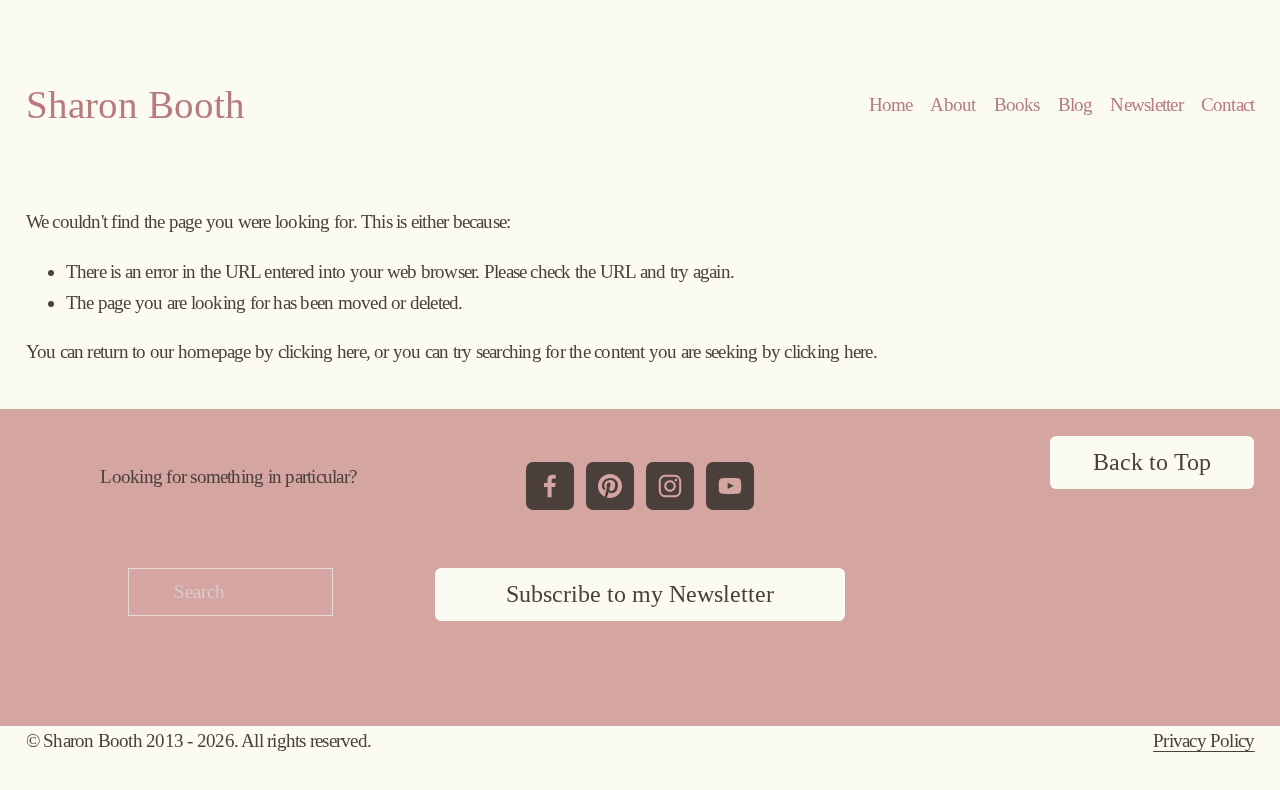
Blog (1075, 104)
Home (891, 104)
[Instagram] (670, 486)
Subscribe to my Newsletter (640, 594)
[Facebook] (550, 486)
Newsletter (1146, 104)
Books (1017, 104)
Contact (1228, 104)
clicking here (322, 351)
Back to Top (1152, 462)
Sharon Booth (135, 104)
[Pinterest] (610, 486)
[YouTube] (730, 486)
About (952, 104)
